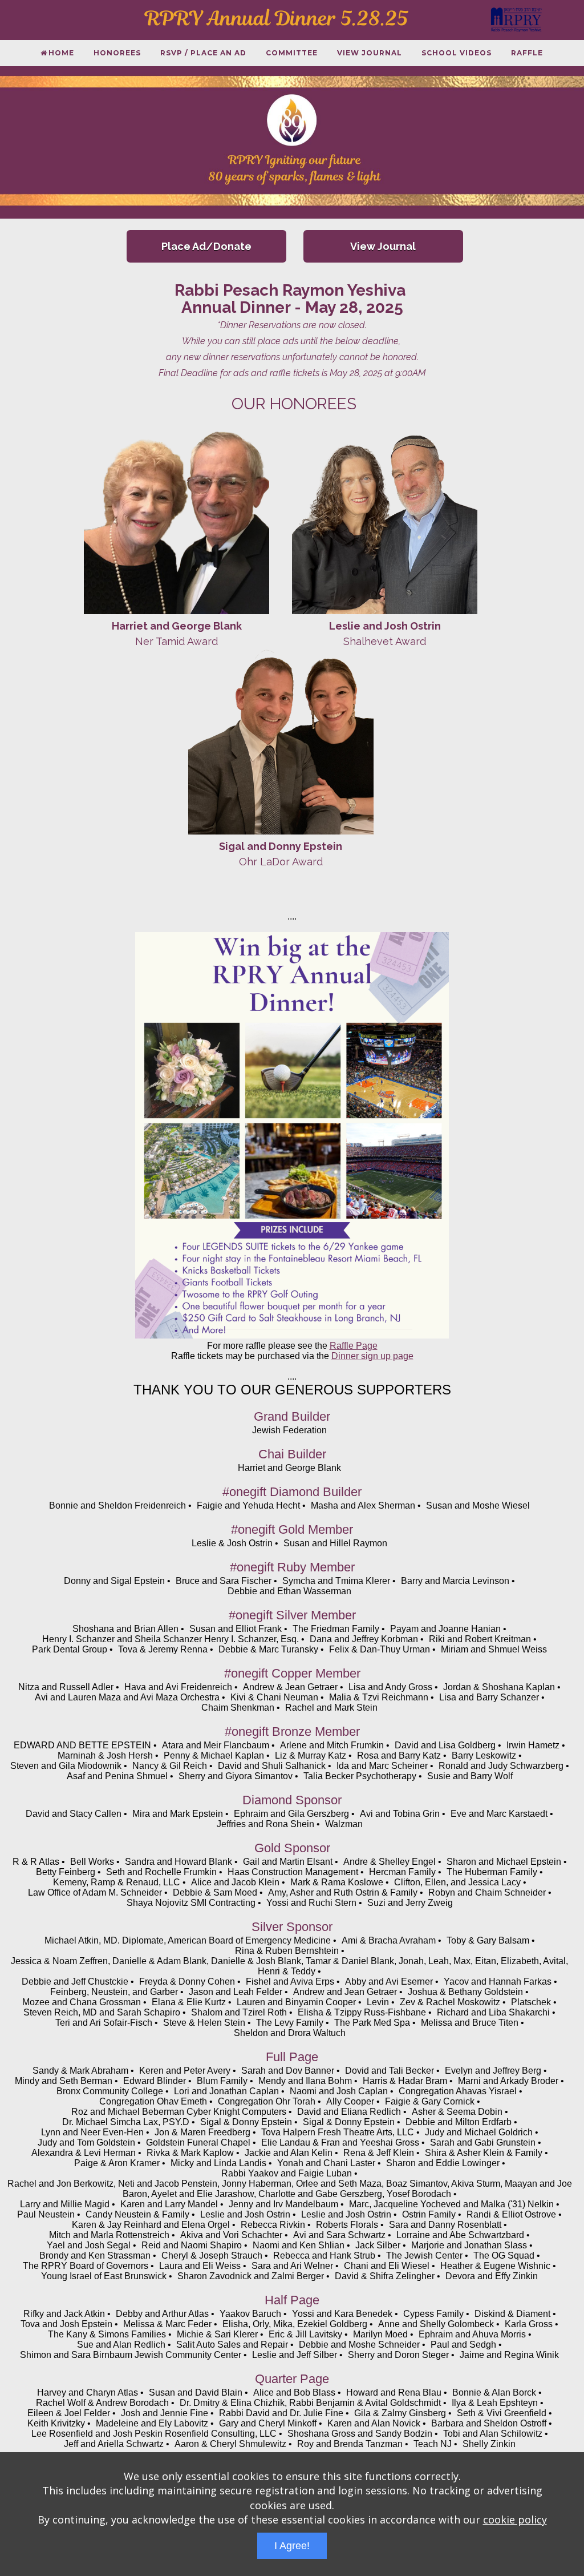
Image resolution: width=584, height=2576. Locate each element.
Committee (292, 53)
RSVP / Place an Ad (203, 53)
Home (61, 53)
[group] (292, 142)
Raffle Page (354, 1346)
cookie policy (515, 2519)
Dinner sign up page (372, 1356)
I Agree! (292, 2546)
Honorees (117, 53)
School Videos (457, 53)
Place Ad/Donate (206, 246)
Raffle (527, 53)
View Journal (370, 53)
